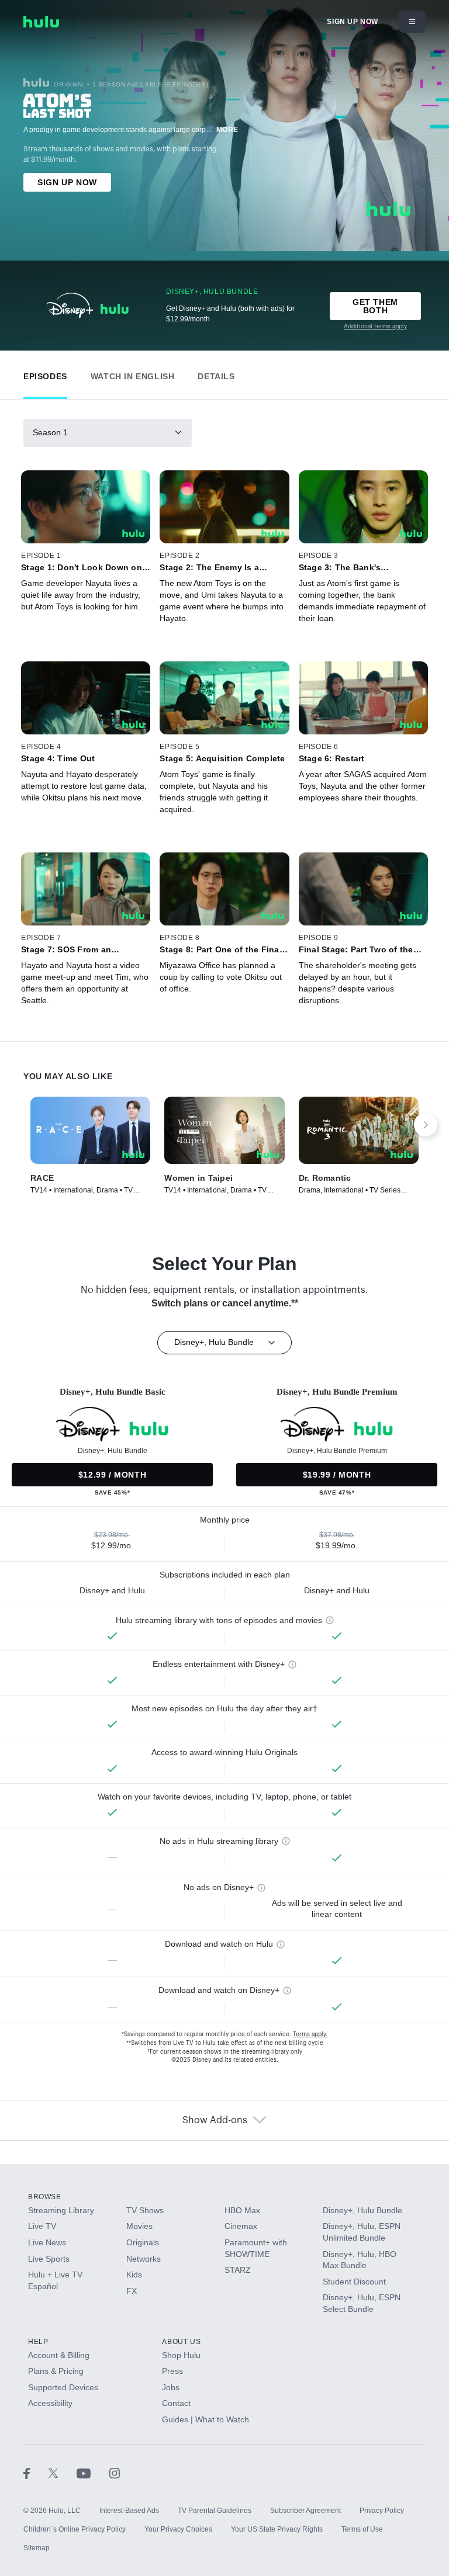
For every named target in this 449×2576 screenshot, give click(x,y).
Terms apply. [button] (310, 2034)
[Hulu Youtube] (93, 2473)
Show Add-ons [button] (215, 2120)
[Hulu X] (63, 2473)
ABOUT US (181, 2342)
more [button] (227, 130)
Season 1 (50, 432)
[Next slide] (426, 1125)
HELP (38, 2342)
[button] (45, 374)
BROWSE (45, 2197)
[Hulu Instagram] (115, 2473)
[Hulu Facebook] (36, 2473)
